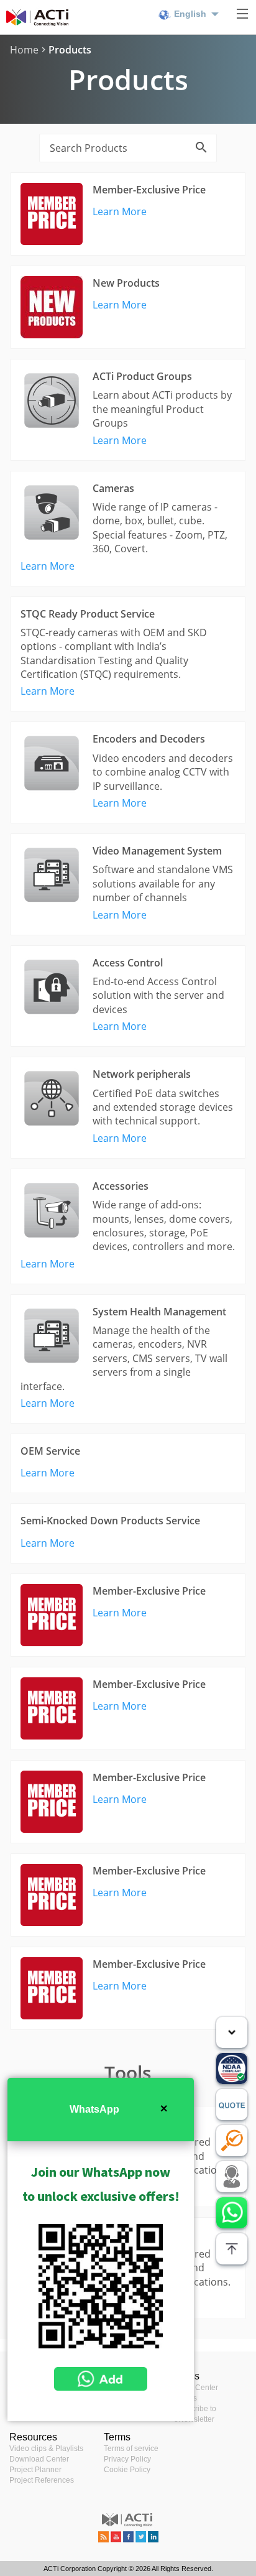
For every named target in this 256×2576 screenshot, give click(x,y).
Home (24, 50)
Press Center (196, 2388)
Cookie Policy (127, 2470)
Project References (42, 2480)
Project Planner (35, 2470)
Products (70, 50)
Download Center (39, 2459)
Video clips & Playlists (46, 2449)
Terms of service (131, 2449)
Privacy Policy (127, 2459)
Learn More (120, 211)
